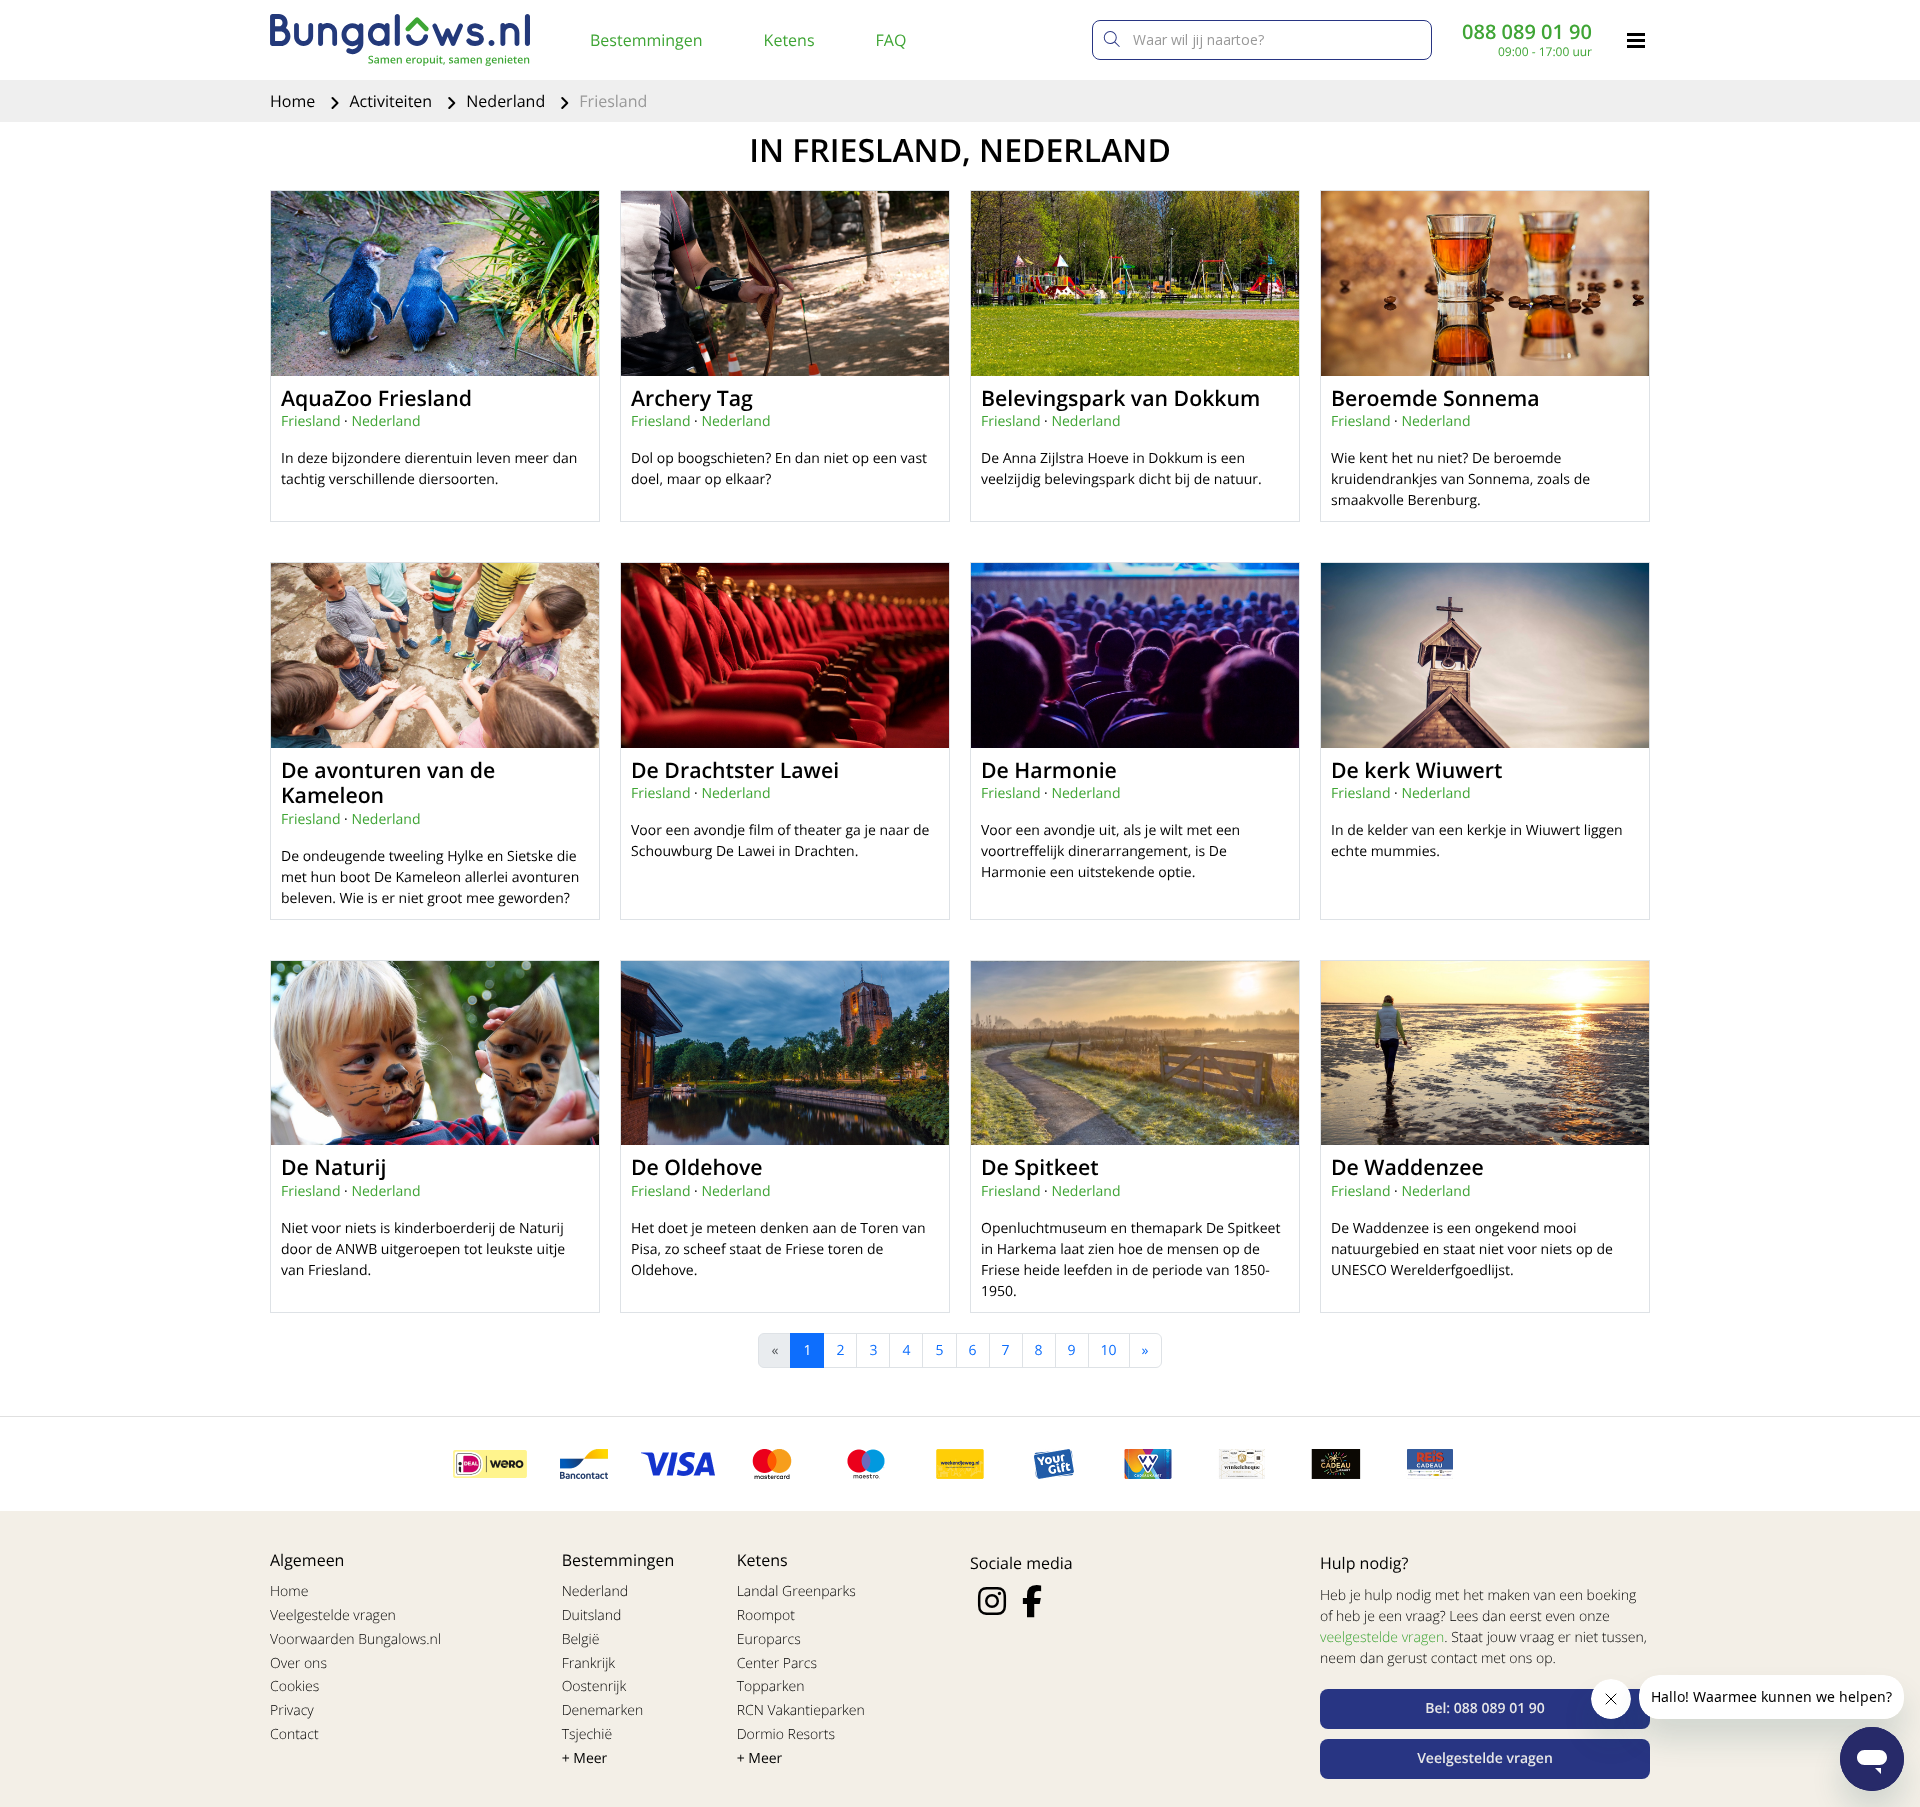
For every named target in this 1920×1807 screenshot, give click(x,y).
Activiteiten (392, 101)
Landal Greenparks (796, 1591)
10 (1109, 1350)
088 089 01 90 (1527, 32)
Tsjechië (587, 1734)
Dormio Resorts (786, 1734)
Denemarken (603, 1710)
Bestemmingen (646, 40)
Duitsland (592, 1615)
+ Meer (585, 1758)
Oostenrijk (594, 1686)
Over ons (298, 1663)
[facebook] (1032, 1601)
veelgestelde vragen (1382, 1637)
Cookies (294, 1686)
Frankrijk (589, 1663)
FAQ (891, 40)
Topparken (771, 1686)
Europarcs (769, 1639)
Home (294, 101)
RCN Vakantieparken (801, 1710)
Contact (294, 1734)
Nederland (507, 101)
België (581, 1639)
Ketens (789, 40)
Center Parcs (777, 1663)
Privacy (292, 1710)
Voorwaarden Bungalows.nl (355, 1639)
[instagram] (992, 1601)
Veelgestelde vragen (333, 1615)
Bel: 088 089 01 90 (1485, 1708)
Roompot (766, 1615)
